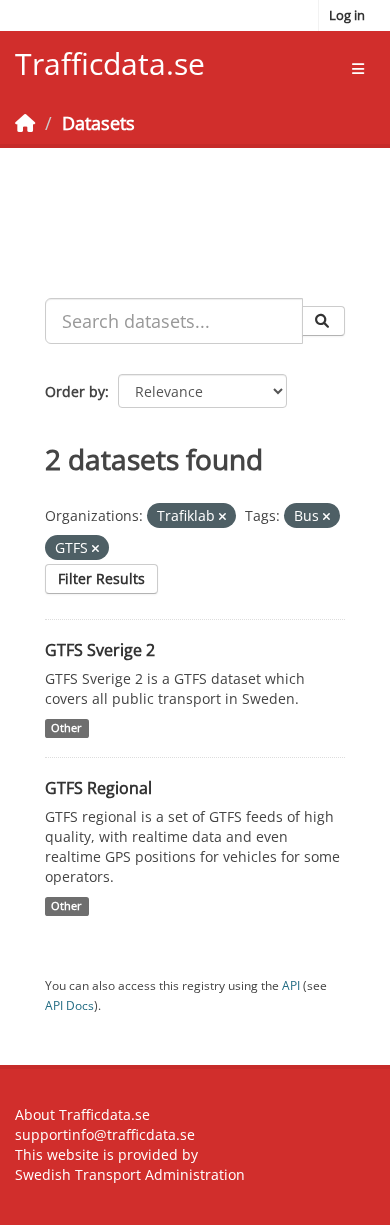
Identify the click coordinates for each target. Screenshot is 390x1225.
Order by (75, 391)
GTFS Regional (98, 788)
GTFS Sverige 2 (100, 650)
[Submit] (323, 321)
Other (66, 728)
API (291, 985)
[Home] (25, 123)
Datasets (98, 123)
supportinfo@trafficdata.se (105, 1134)
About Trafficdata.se (82, 1114)
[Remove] (222, 516)
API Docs (69, 1005)
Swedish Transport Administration (130, 1174)
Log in (347, 15)
